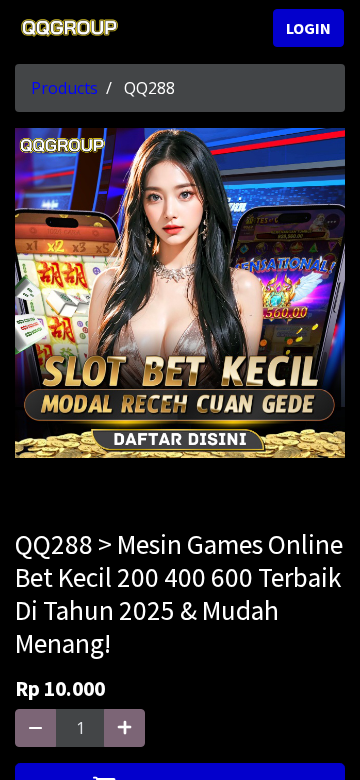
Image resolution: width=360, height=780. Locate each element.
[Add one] (124, 728)
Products (64, 88)
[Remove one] (35, 728)
